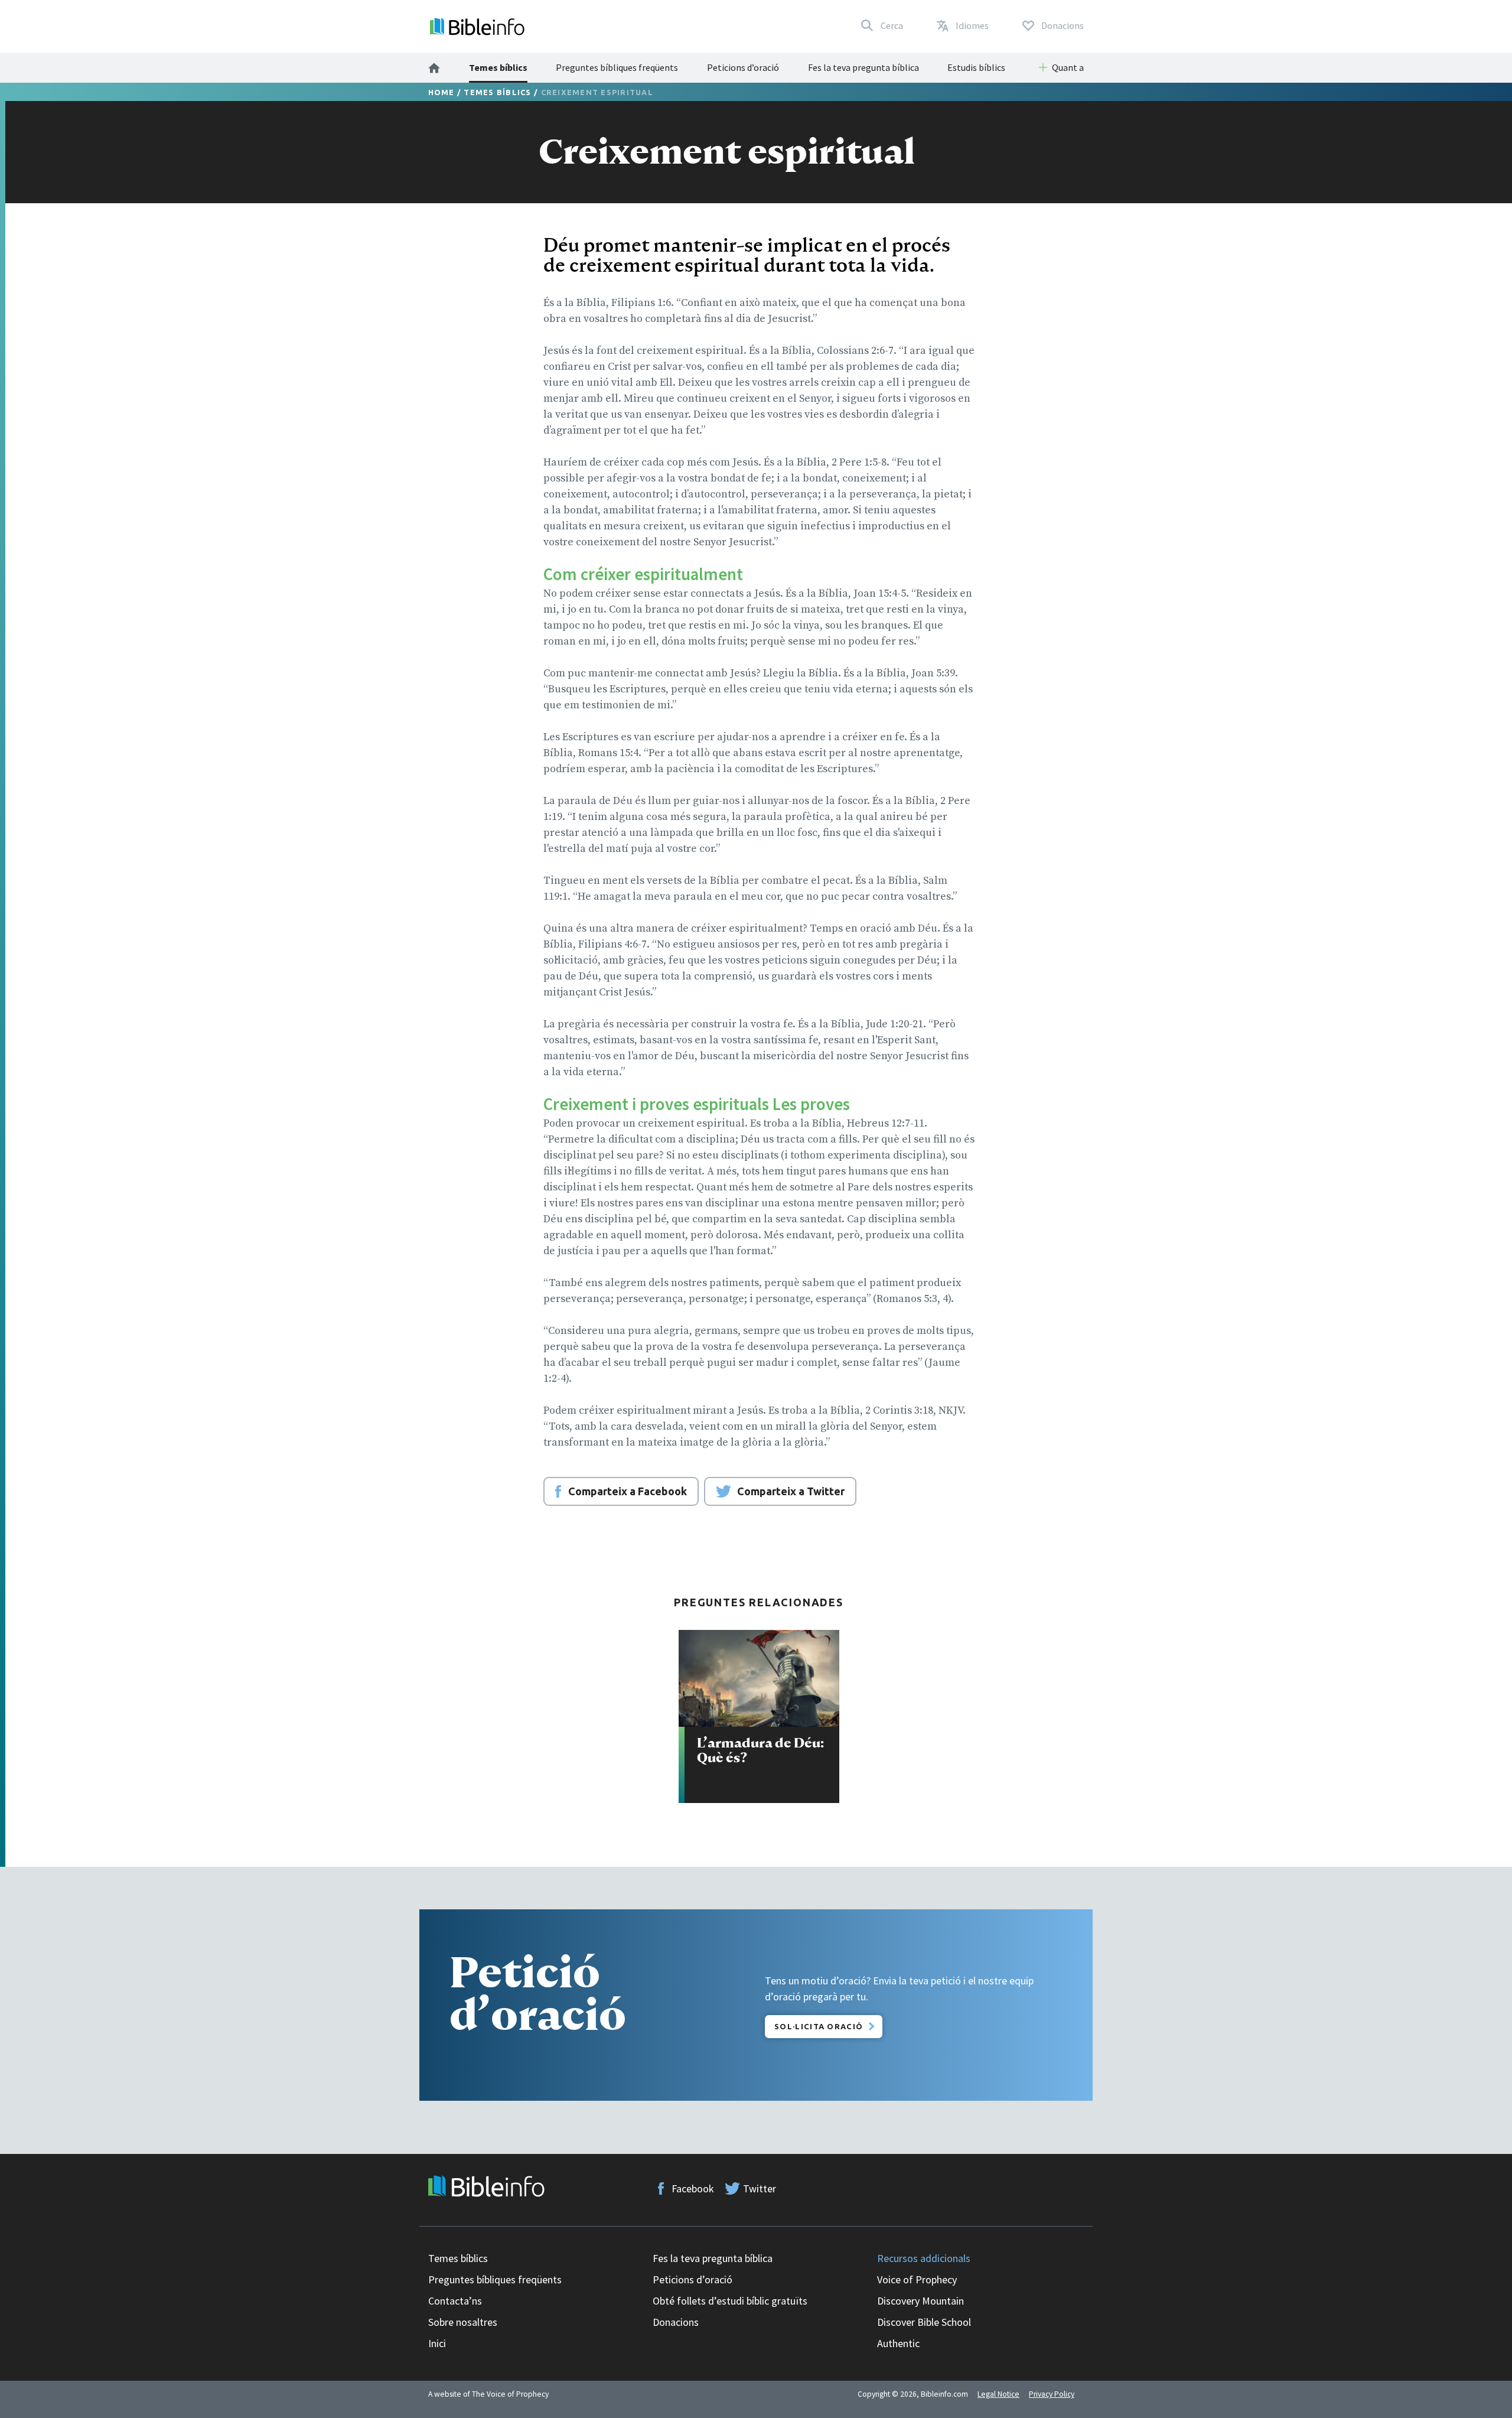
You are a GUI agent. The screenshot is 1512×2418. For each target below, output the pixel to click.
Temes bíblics (498, 67)
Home (441, 92)
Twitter (760, 2188)
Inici (437, 2343)
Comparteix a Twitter (791, 1491)
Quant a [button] (1068, 67)
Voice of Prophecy (917, 2279)
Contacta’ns (455, 2301)
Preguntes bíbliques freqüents (617, 67)
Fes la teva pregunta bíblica (863, 67)
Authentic (898, 2343)
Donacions (676, 2322)
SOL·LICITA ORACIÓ (819, 2026)
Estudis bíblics (976, 67)
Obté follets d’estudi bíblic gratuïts (730, 2301)
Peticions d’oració (743, 67)
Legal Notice (998, 2394)
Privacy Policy (1052, 2394)
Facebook (693, 2188)
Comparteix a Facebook (628, 1491)
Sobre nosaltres (463, 2322)
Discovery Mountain (920, 2301)
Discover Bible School (924, 2322)
